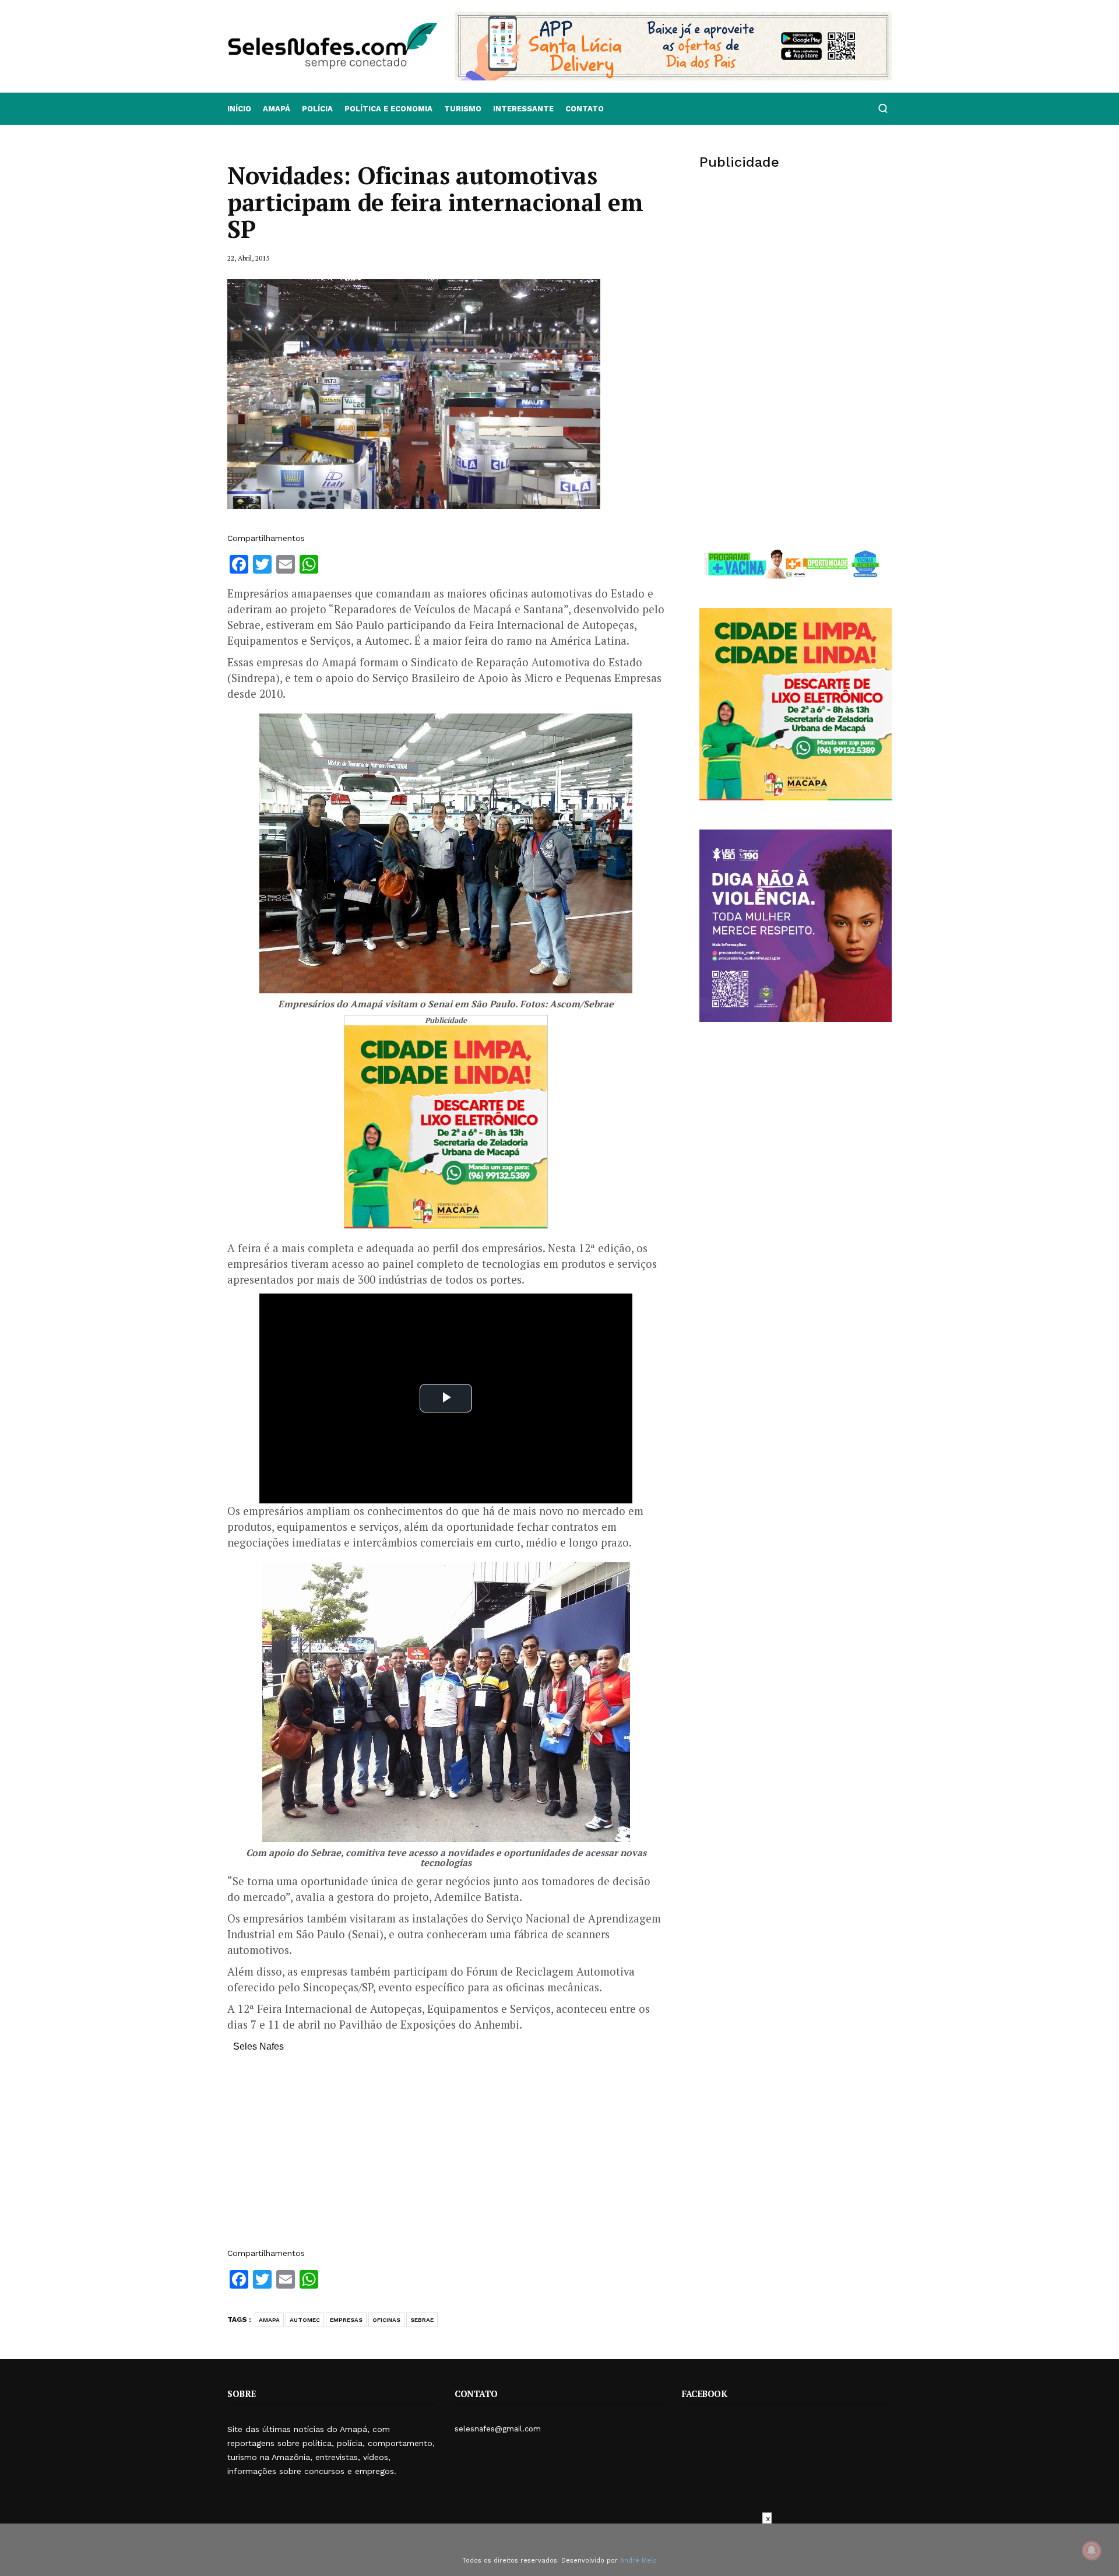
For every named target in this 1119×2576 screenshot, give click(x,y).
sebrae (422, 2320)
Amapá (277, 109)
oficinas (386, 2320)
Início (239, 109)
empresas (346, 2320)
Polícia (317, 109)
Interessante (523, 109)
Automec (305, 2320)
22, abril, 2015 (248, 258)
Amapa (269, 2320)
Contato (585, 109)
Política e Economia (388, 109)
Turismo (463, 109)
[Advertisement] (446, 2156)
